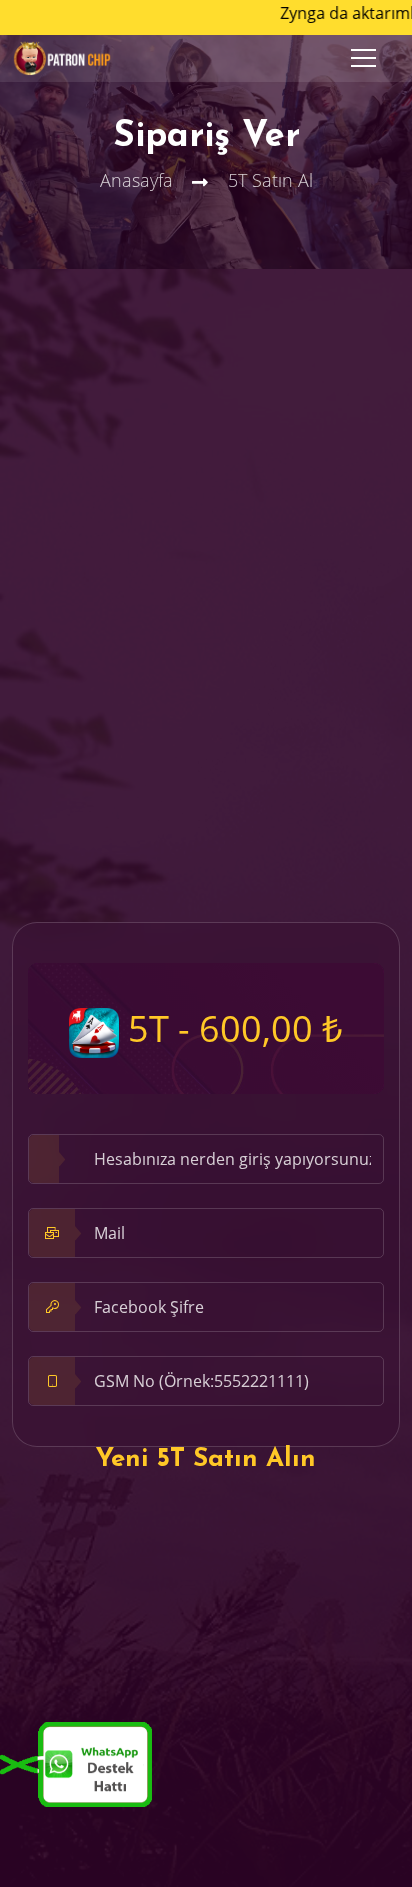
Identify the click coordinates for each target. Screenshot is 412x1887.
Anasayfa (136, 180)
